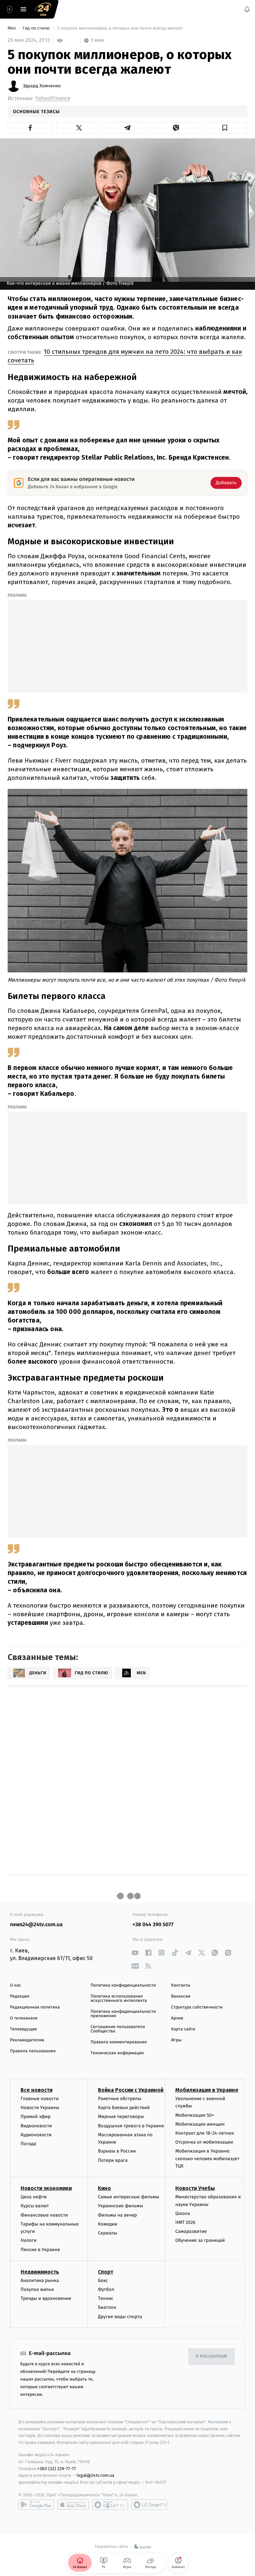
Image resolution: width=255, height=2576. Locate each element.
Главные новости (40, 2099)
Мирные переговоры (121, 2117)
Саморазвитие (191, 2231)
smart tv (110, 2505)
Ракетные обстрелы (120, 2099)
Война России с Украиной (131, 2090)
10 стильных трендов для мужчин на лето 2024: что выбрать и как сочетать (125, 356)
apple (73, 2505)
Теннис (106, 2298)
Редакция (20, 1996)
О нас (15, 1985)
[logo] (43, 9)
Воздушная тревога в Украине (131, 2125)
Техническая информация (117, 2053)
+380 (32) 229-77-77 (57, 2468)
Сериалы (108, 2233)
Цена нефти (34, 2197)
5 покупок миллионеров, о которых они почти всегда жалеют (120, 28)
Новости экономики (46, 2188)
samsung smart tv (149, 2505)
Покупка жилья (37, 2289)
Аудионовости (36, 2135)
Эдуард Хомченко (42, 86)
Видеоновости (36, 2125)
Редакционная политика (35, 2007)
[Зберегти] (225, 128)
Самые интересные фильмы (128, 2197)
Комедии (108, 2224)
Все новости (37, 2090)
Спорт (106, 2272)
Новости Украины (40, 2108)
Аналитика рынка (40, 2280)
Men (12, 28)
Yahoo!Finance (53, 98)
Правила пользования (33, 2051)
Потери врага (113, 2160)
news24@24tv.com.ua (36, 1925)
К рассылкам (212, 2356)
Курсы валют (35, 2206)
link (135, 1953)
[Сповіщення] (247, 9)
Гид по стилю (37, 28)
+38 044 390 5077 (153, 1925)
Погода (28, 2144)
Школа (183, 2213)
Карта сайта (183, 2029)
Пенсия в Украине (40, 2250)
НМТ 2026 (185, 2222)
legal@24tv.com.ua (95, 2475)
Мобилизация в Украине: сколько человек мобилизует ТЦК (207, 2159)
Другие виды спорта (120, 2316)
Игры (176, 2040)
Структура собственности (197, 2007)
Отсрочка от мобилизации (204, 2142)
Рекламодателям (27, 2040)
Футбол (106, 2289)
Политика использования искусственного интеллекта (119, 1999)
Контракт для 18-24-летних (205, 2133)
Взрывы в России (117, 2151)
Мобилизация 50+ (195, 2115)
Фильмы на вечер (117, 2215)
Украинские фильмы (121, 2206)
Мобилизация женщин (200, 2124)
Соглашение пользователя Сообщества (118, 2029)
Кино (104, 2188)
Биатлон (107, 2307)
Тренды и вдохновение (46, 2298)
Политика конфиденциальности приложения (123, 2014)
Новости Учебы (195, 2188)
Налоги (29, 2240)
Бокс (103, 2280)
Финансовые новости (44, 2215)
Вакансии (181, 1996)
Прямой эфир (36, 2117)
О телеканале (24, 2018)
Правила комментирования (119, 2042)
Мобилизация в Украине (207, 2090)
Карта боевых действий (124, 2108)
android (36, 2505)
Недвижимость (40, 2272)
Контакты (181, 1985)
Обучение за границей (200, 2240)
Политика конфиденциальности (123, 1985)
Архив (177, 2018)
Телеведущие (24, 2029)
